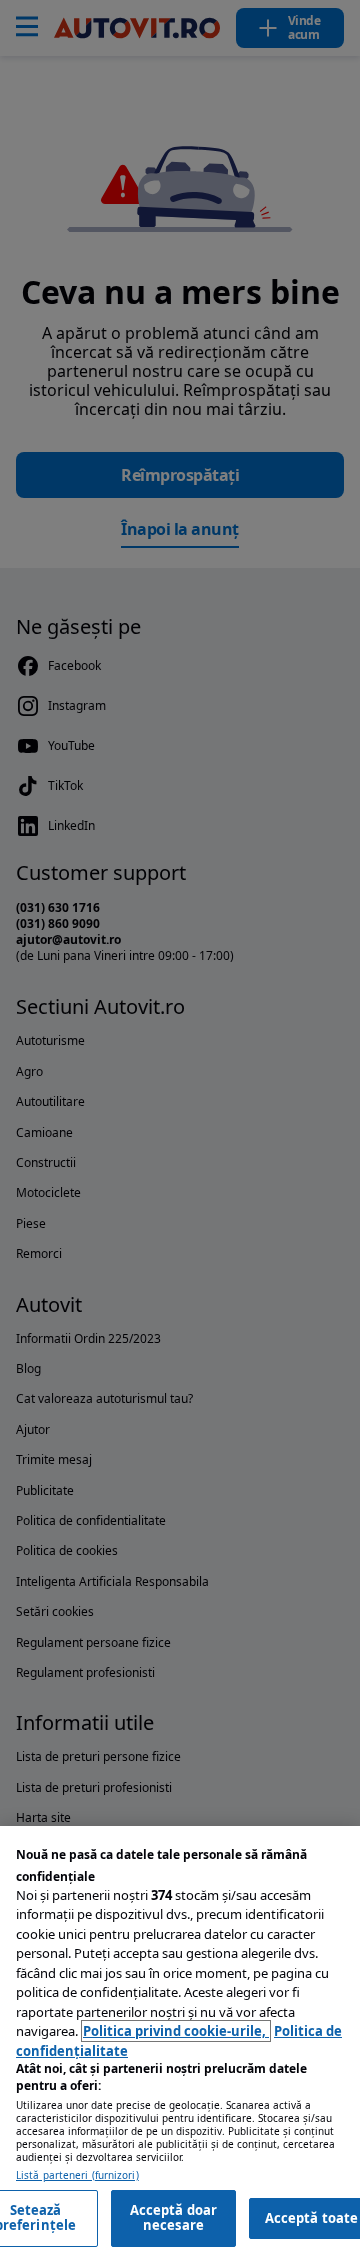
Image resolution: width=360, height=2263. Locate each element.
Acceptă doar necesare (174, 2218)
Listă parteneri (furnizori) (77, 2175)
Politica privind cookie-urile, (176, 2031)
